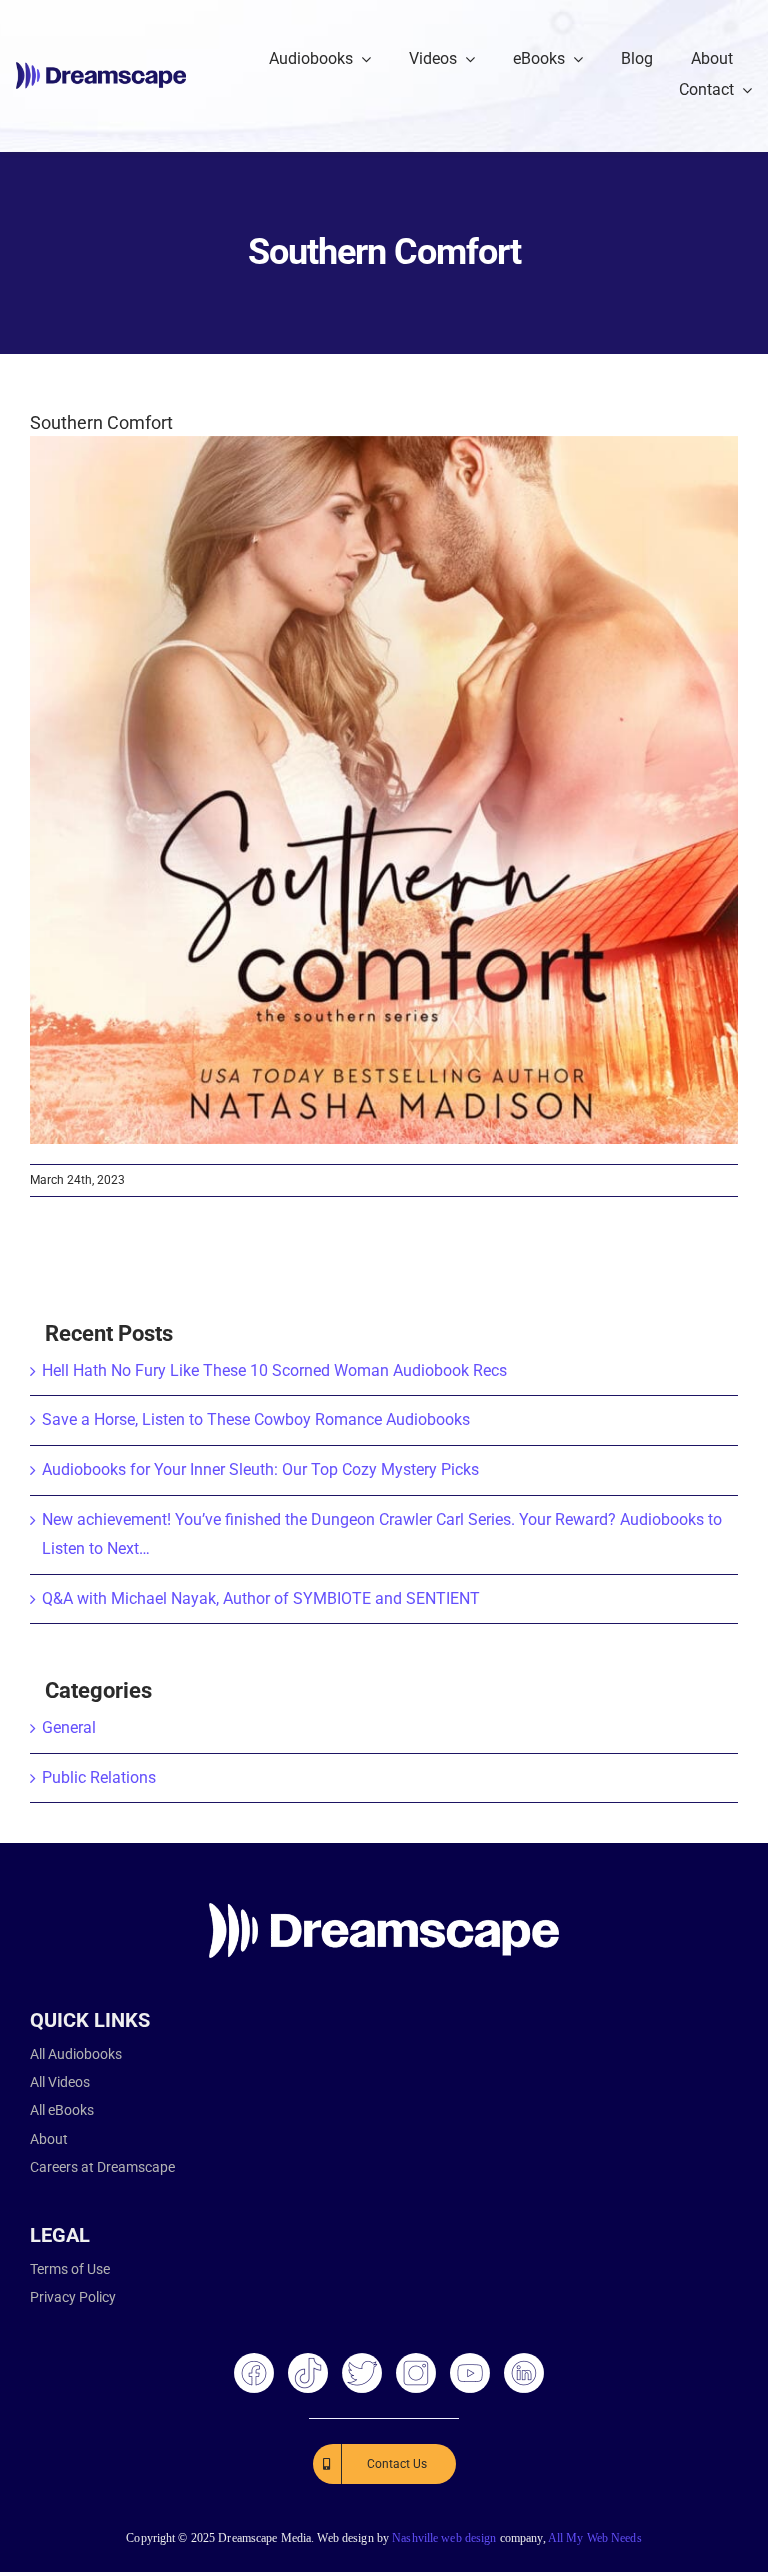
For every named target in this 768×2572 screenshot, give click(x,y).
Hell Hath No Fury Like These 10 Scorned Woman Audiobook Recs (274, 1370)
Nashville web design (444, 2538)
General (69, 1727)
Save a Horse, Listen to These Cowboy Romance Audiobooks (256, 1419)
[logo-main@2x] (101, 69)
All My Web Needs (595, 2538)
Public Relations (99, 1777)
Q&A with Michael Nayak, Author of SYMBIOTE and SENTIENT (261, 1598)
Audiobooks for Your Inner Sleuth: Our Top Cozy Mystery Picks (260, 1469)
